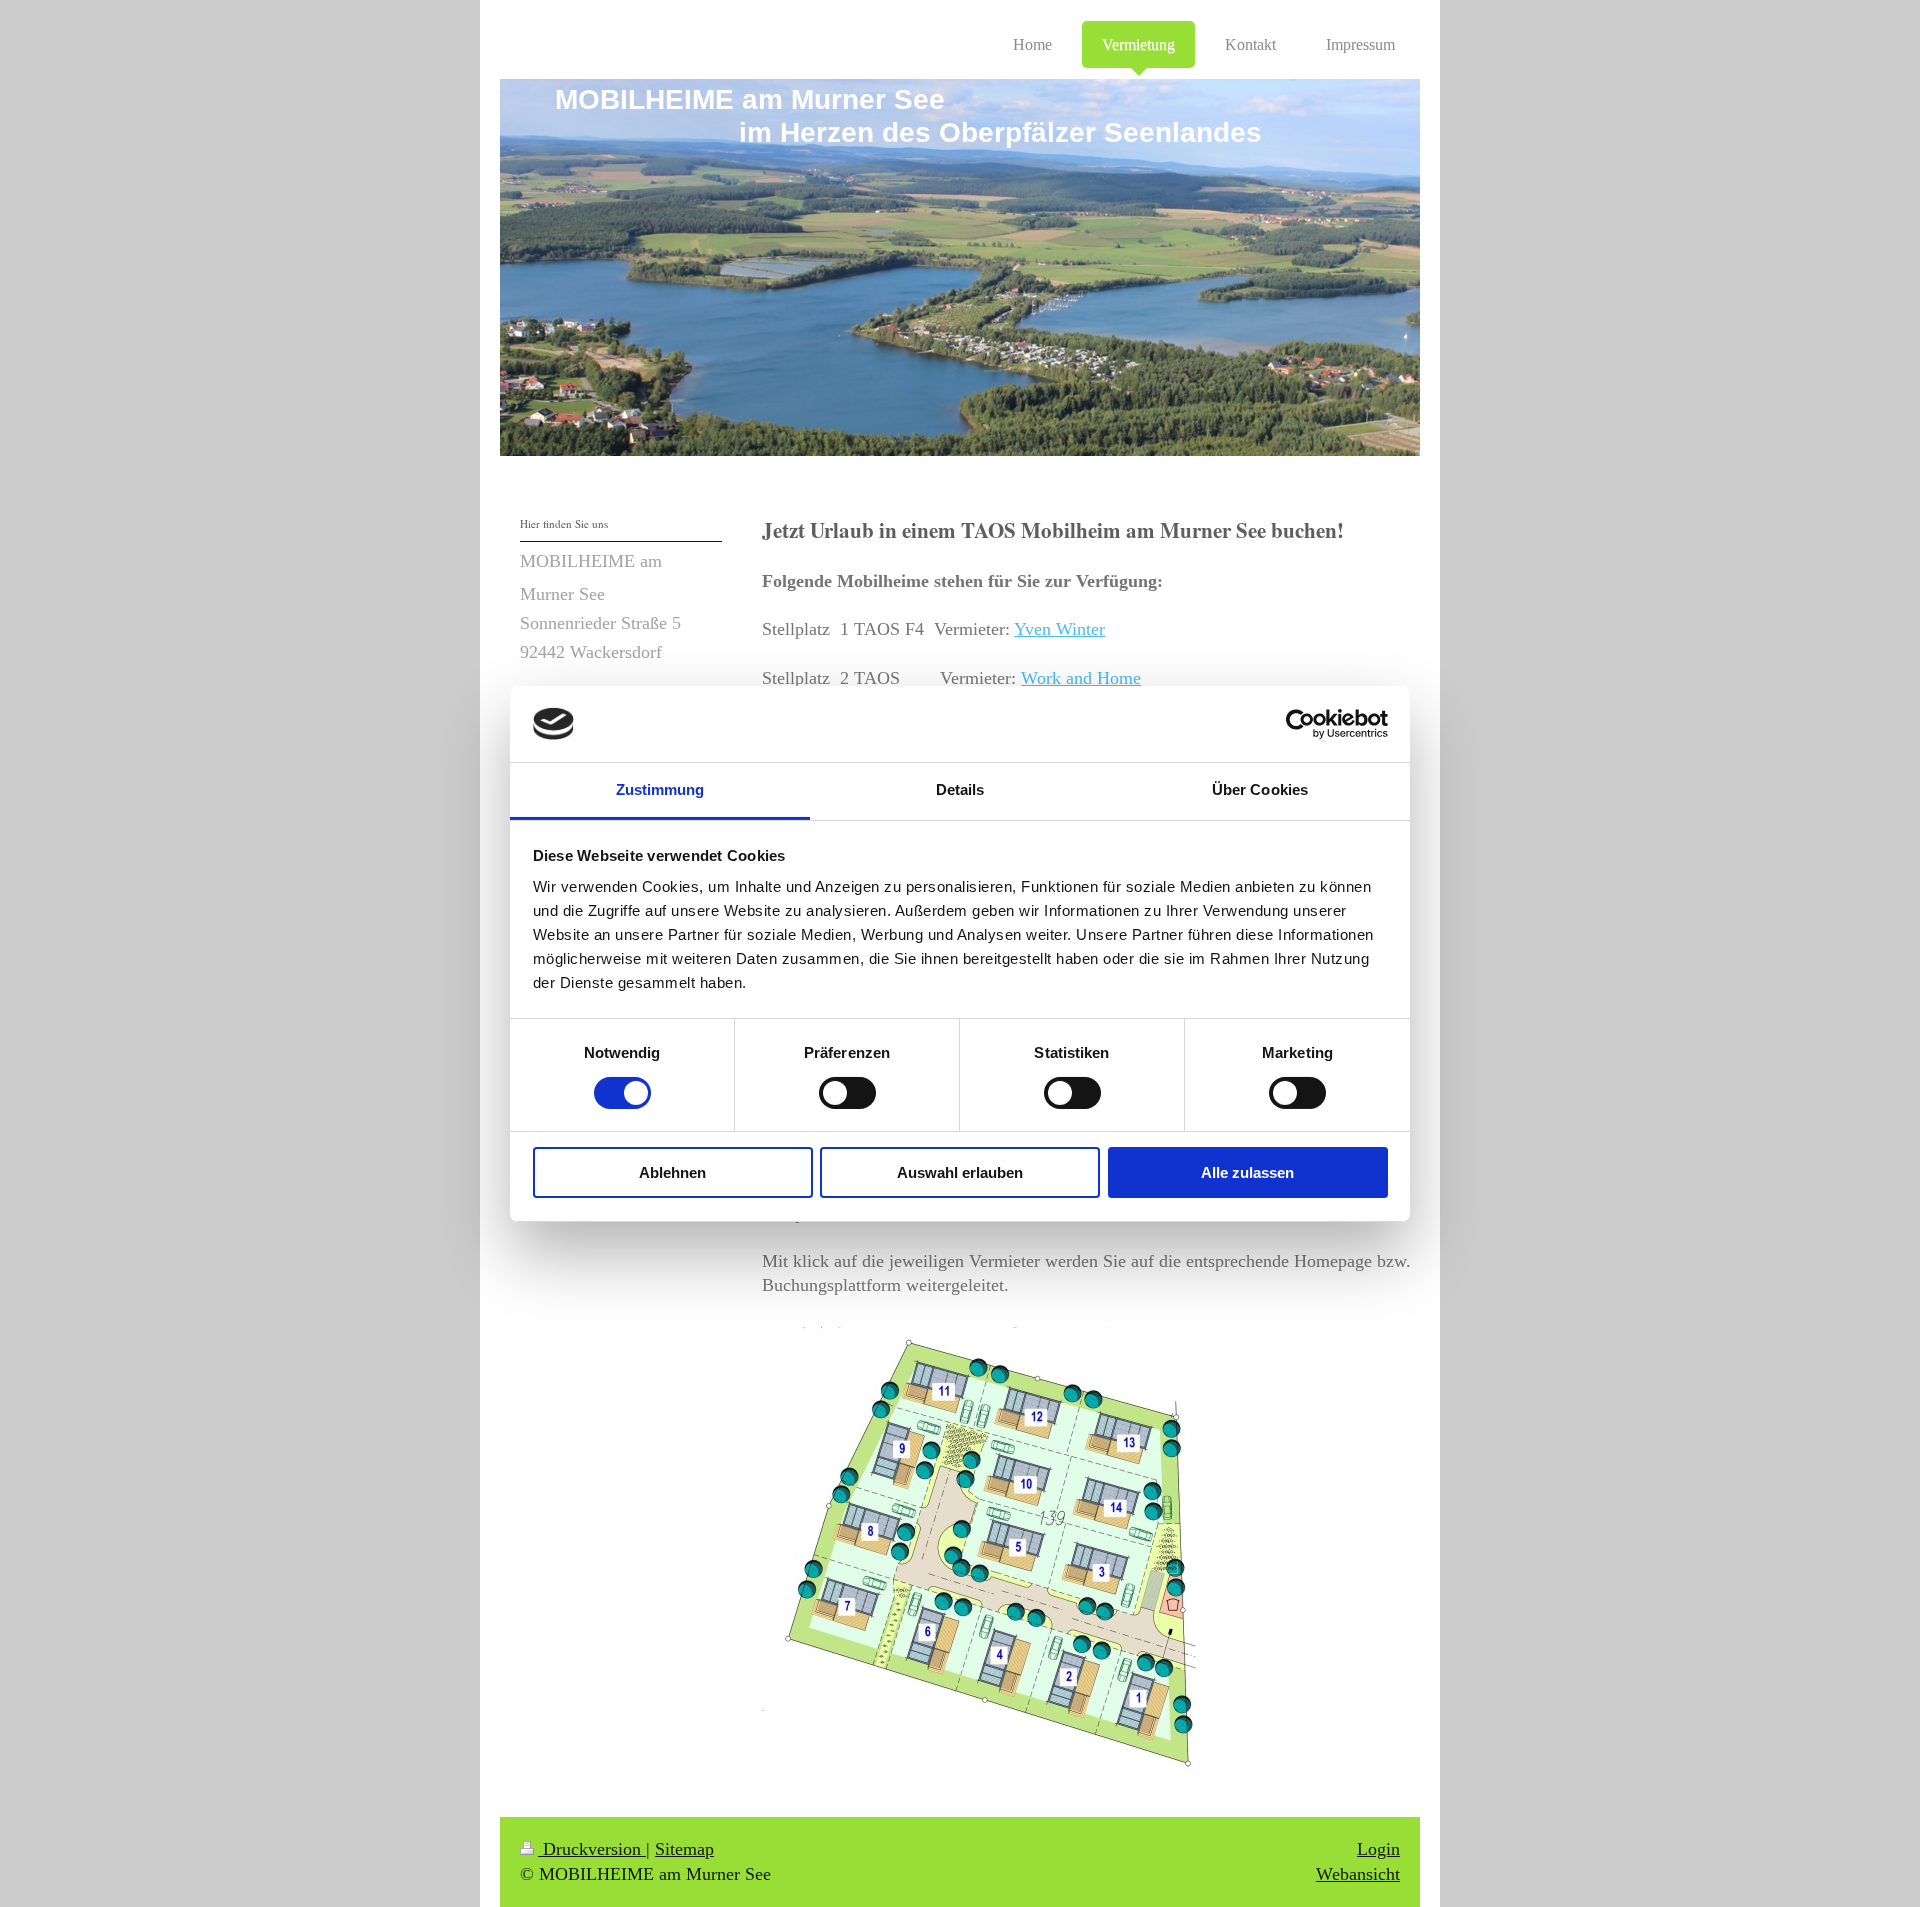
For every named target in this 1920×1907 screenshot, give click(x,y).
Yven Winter (1059, 629)
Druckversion (592, 1849)
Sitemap (684, 1849)
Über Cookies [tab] (1260, 789)
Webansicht (1358, 1874)
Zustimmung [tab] (660, 789)
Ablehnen (672, 1172)
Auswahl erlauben (960, 1172)
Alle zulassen (1247, 1172)
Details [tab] (960, 789)
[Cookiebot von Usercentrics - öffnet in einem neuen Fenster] (1300, 724)
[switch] (847, 1093)
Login (1378, 1849)
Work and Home (1081, 678)
